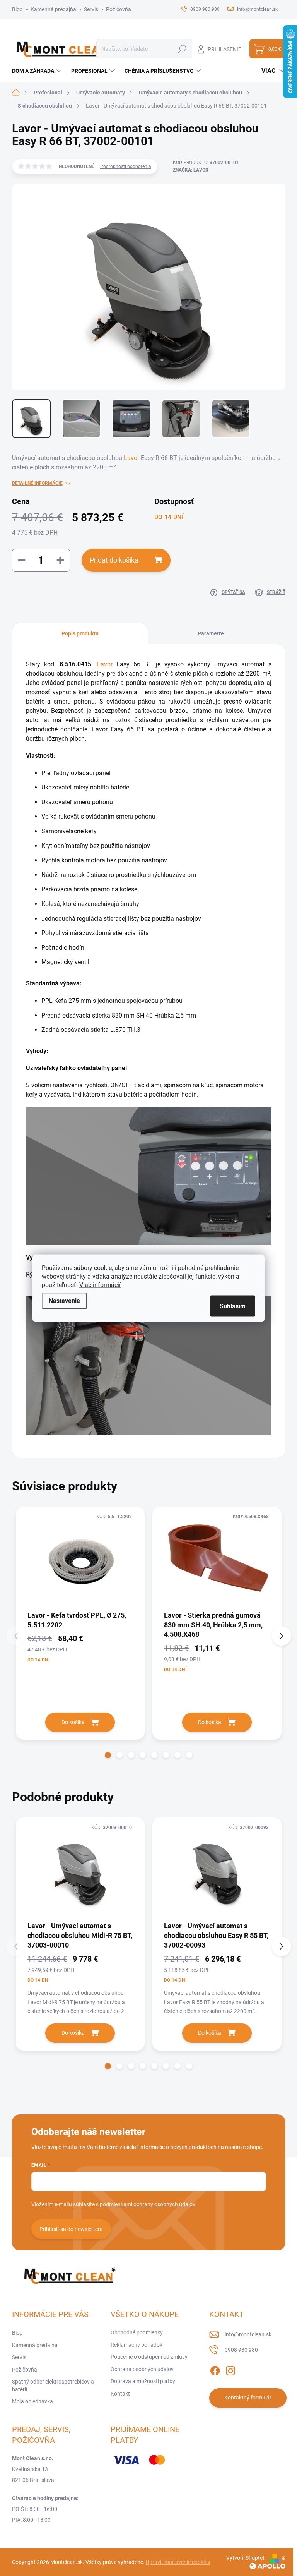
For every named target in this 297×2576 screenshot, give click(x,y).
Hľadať (182, 49)
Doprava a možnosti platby (143, 2381)
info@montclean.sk (248, 2334)
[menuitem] (38, 71)
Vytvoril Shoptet (245, 2558)
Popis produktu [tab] (80, 633)
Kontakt (120, 2394)
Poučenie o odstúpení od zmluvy (149, 2357)
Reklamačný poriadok (137, 2345)
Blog (17, 9)
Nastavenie (64, 1300)
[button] (108, 1755)
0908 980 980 (241, 2350)
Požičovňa (119, 9)
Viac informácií (100, 1285)
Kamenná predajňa (53, 9)
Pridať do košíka (114, 560)
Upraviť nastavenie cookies (178, 2562)
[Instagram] (230, 2369)
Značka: (191, 170)
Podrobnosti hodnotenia (126, 166)
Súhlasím (233, 1306)
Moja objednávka (32, 2401)
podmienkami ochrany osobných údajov (148, 2204)
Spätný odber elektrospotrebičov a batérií (53, 2386)
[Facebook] (215, 2369)
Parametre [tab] (211, 633)
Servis (91, 9)
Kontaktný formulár (248, 2398)
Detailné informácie (37, 483)
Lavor (131, 458)
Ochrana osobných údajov (142, 2369)
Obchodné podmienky (137, 2332)
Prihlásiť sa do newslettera (71, 2229)
